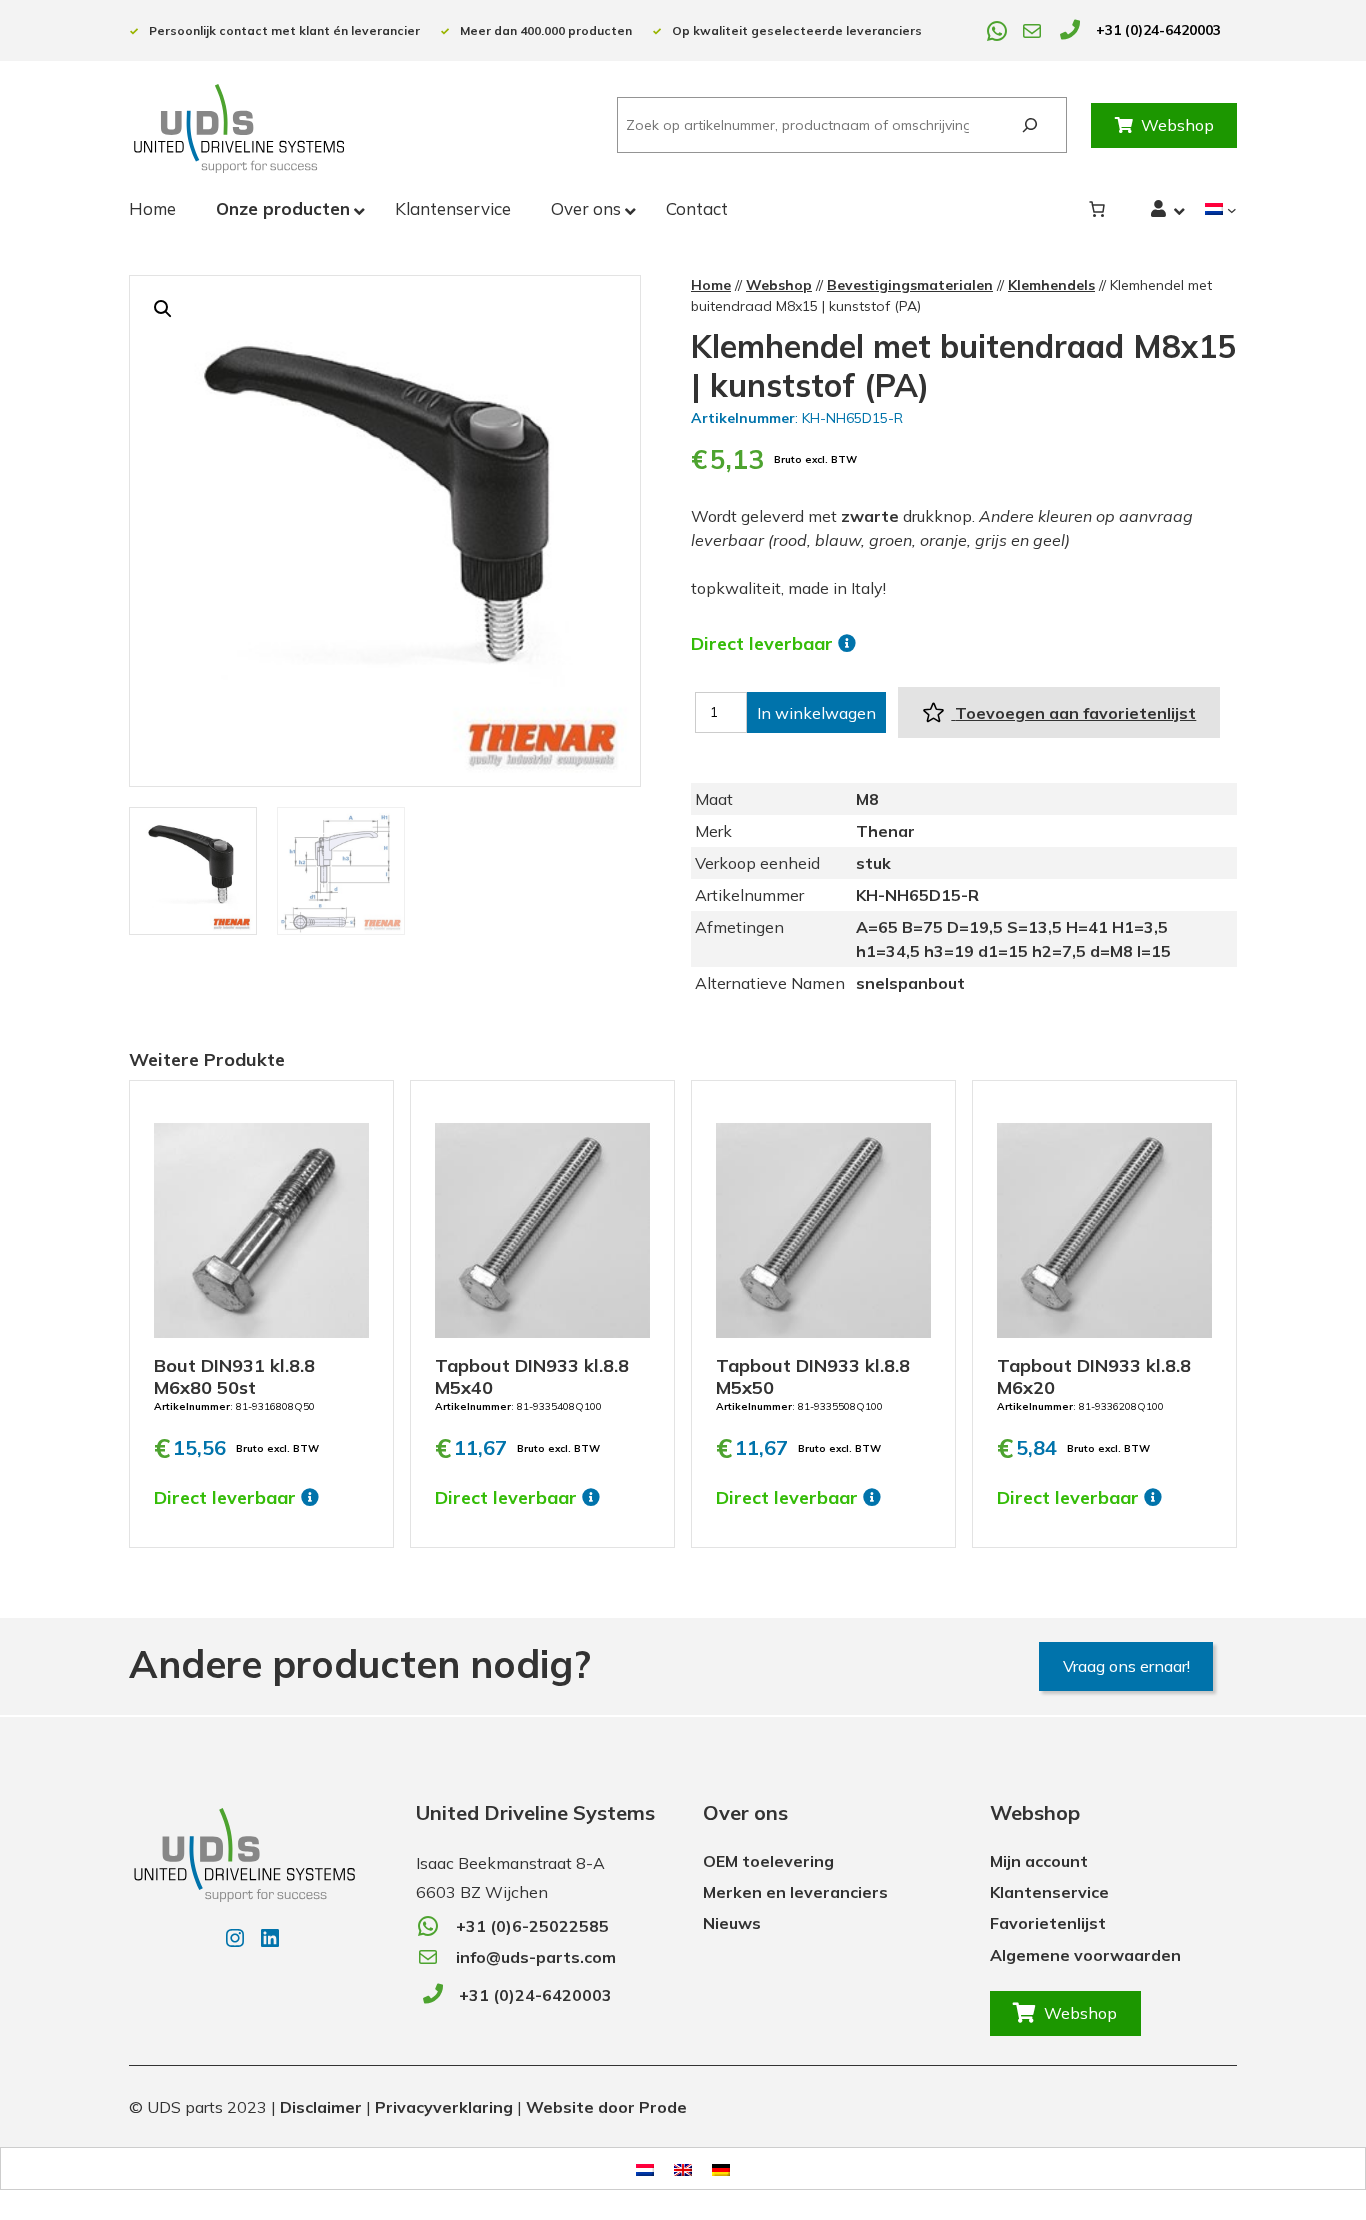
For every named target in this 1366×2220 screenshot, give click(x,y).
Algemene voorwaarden (1085, 1955)
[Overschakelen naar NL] (645, 2168)
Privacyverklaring (444, 2107)
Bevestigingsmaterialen (910, 285)
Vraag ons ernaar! (1126, 1666)
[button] (163, 309)
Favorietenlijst (1048, 1923)
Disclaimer (321, 2107)
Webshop (1177, 125)
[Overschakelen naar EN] (683, 2168)
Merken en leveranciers (795, 1892)
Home (711, 285)
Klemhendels (1051, 285)
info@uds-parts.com (536, 1957)
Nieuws (732, 1923)
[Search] (1029, 125)
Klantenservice (1049, 1892)
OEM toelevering (768, 1861)
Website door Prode (606, 2107)
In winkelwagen (816, 713)
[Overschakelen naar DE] (721, 2168)
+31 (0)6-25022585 (532, 1926)
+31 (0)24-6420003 (1158, 30)
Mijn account (1039, 1861)
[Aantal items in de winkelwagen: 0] (1097, 209)
